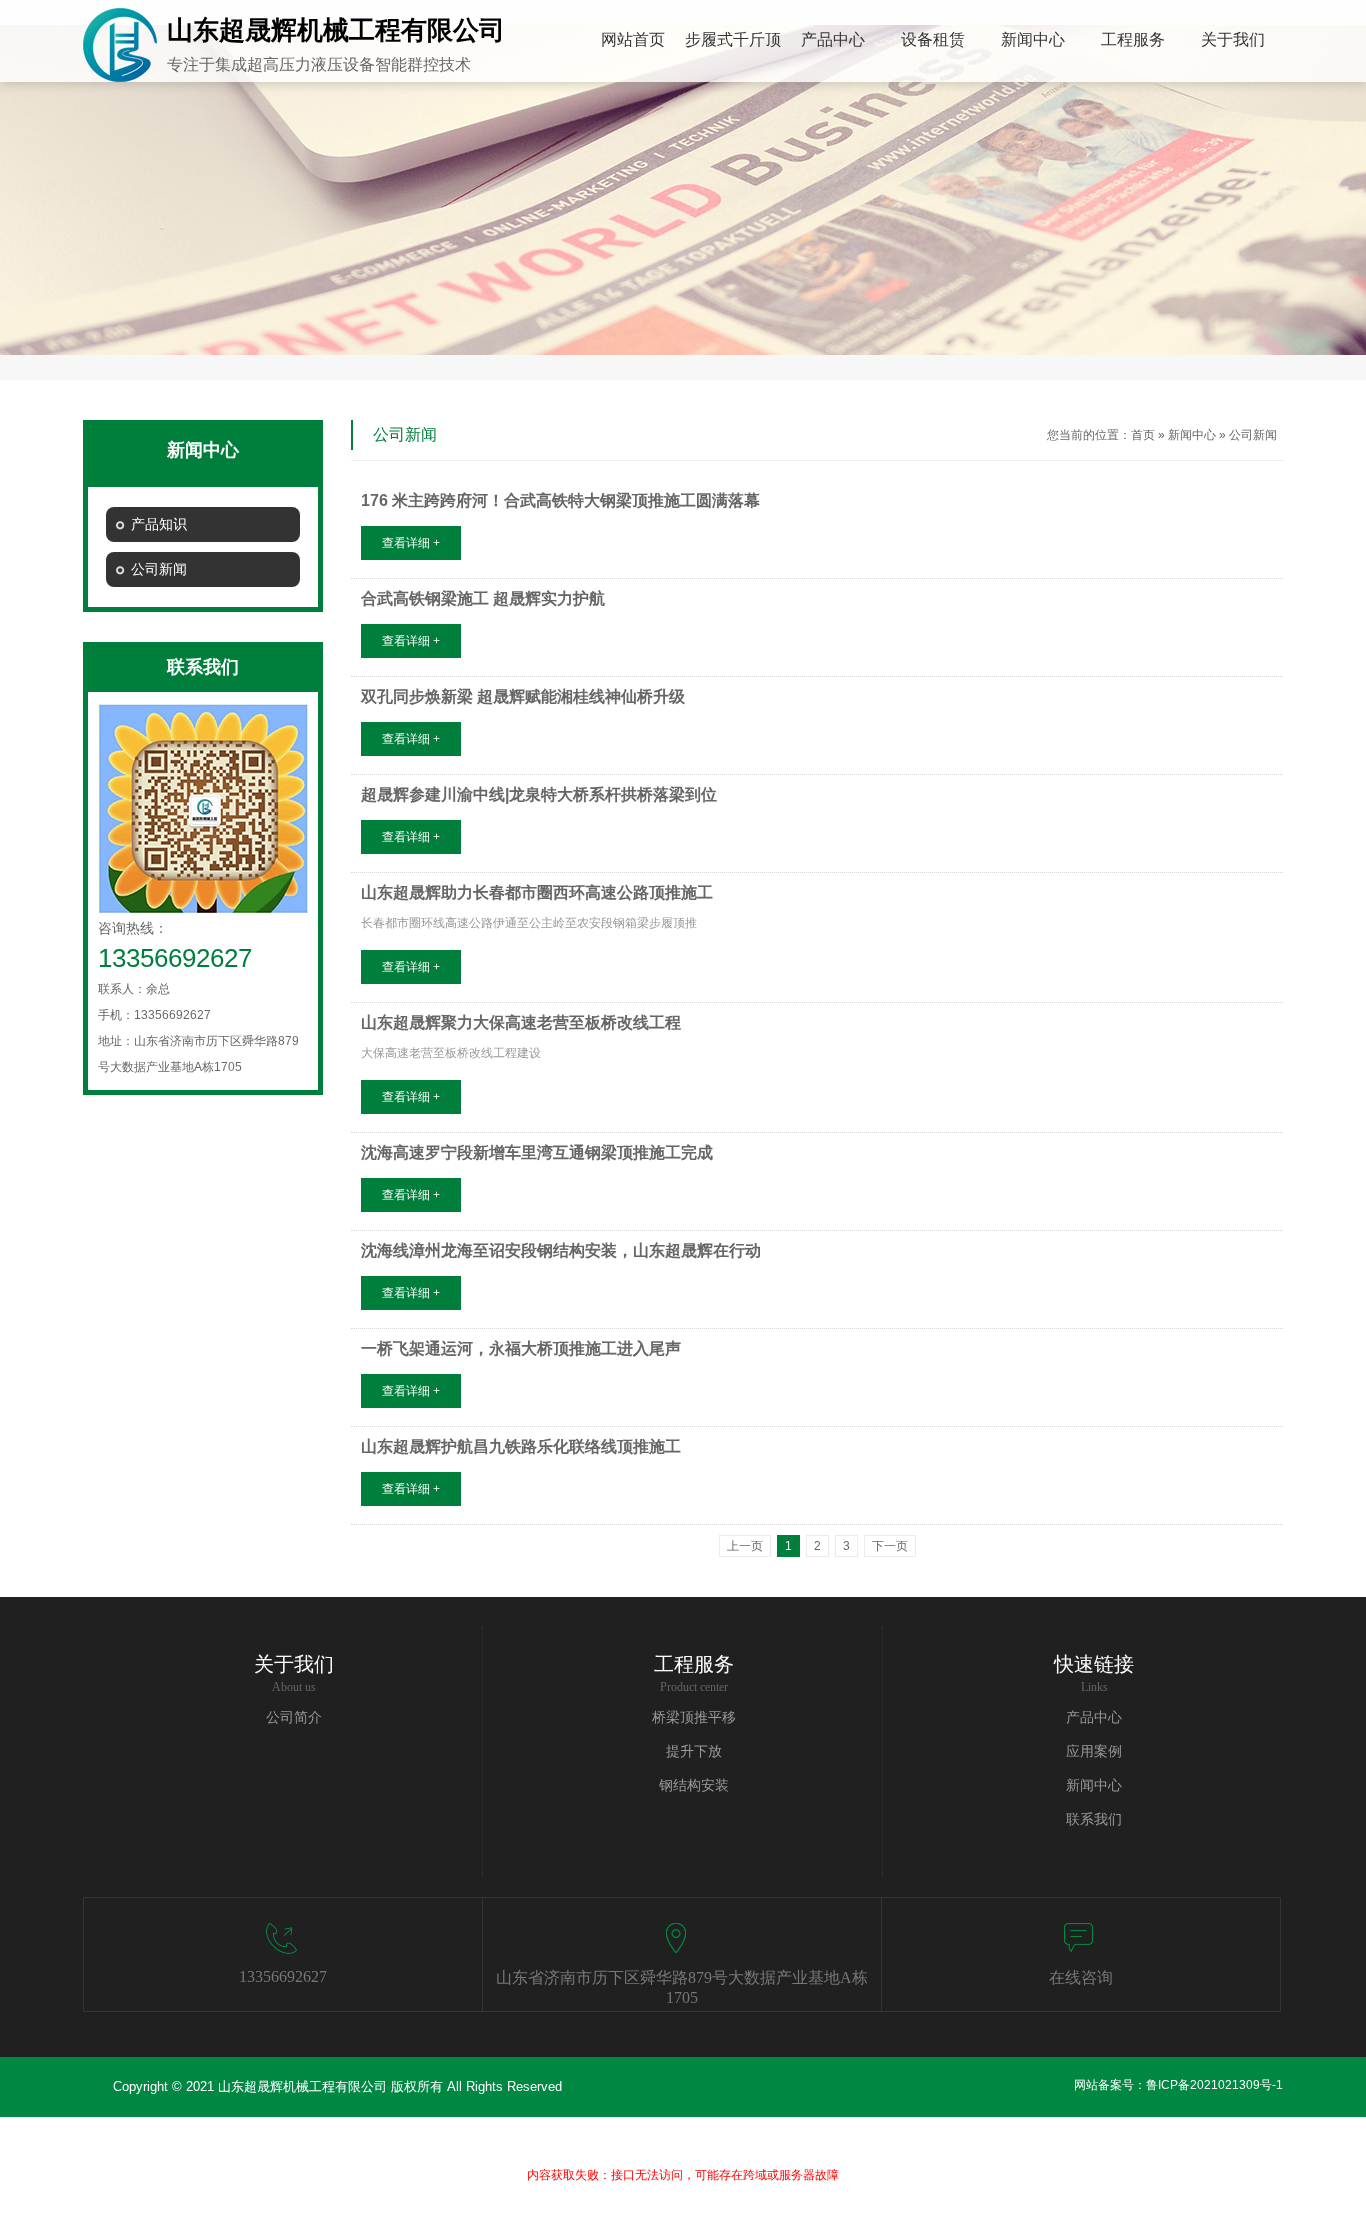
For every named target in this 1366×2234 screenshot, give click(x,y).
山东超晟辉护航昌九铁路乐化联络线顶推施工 (521, 1446)
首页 (1143, 435)
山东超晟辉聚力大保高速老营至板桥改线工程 (521, 1022)
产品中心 (1094, 1717)
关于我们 (294, 1664)
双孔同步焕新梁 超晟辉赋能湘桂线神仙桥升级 (523, 696)
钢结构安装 (694, 1785)
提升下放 (694, 1751)
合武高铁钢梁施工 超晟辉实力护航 (483, 598)
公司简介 (294, 1717)
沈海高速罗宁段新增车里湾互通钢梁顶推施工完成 (537, 1152)
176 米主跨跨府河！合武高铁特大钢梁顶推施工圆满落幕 (560, 500)
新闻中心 (1192, 435)
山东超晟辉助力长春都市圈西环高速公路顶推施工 (537, 892)
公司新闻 (1253, 435)
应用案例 (1094, 1751)
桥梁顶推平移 (694, 1717)
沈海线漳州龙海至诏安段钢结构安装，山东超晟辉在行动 (561, 1250)
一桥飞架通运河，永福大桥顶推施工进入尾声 (521, 1348)
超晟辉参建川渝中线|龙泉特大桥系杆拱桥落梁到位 (539, 794)
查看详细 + (411, 543)
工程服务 (694, 1664)
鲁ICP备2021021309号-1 (1214, 2085)
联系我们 (1094, 1819)
